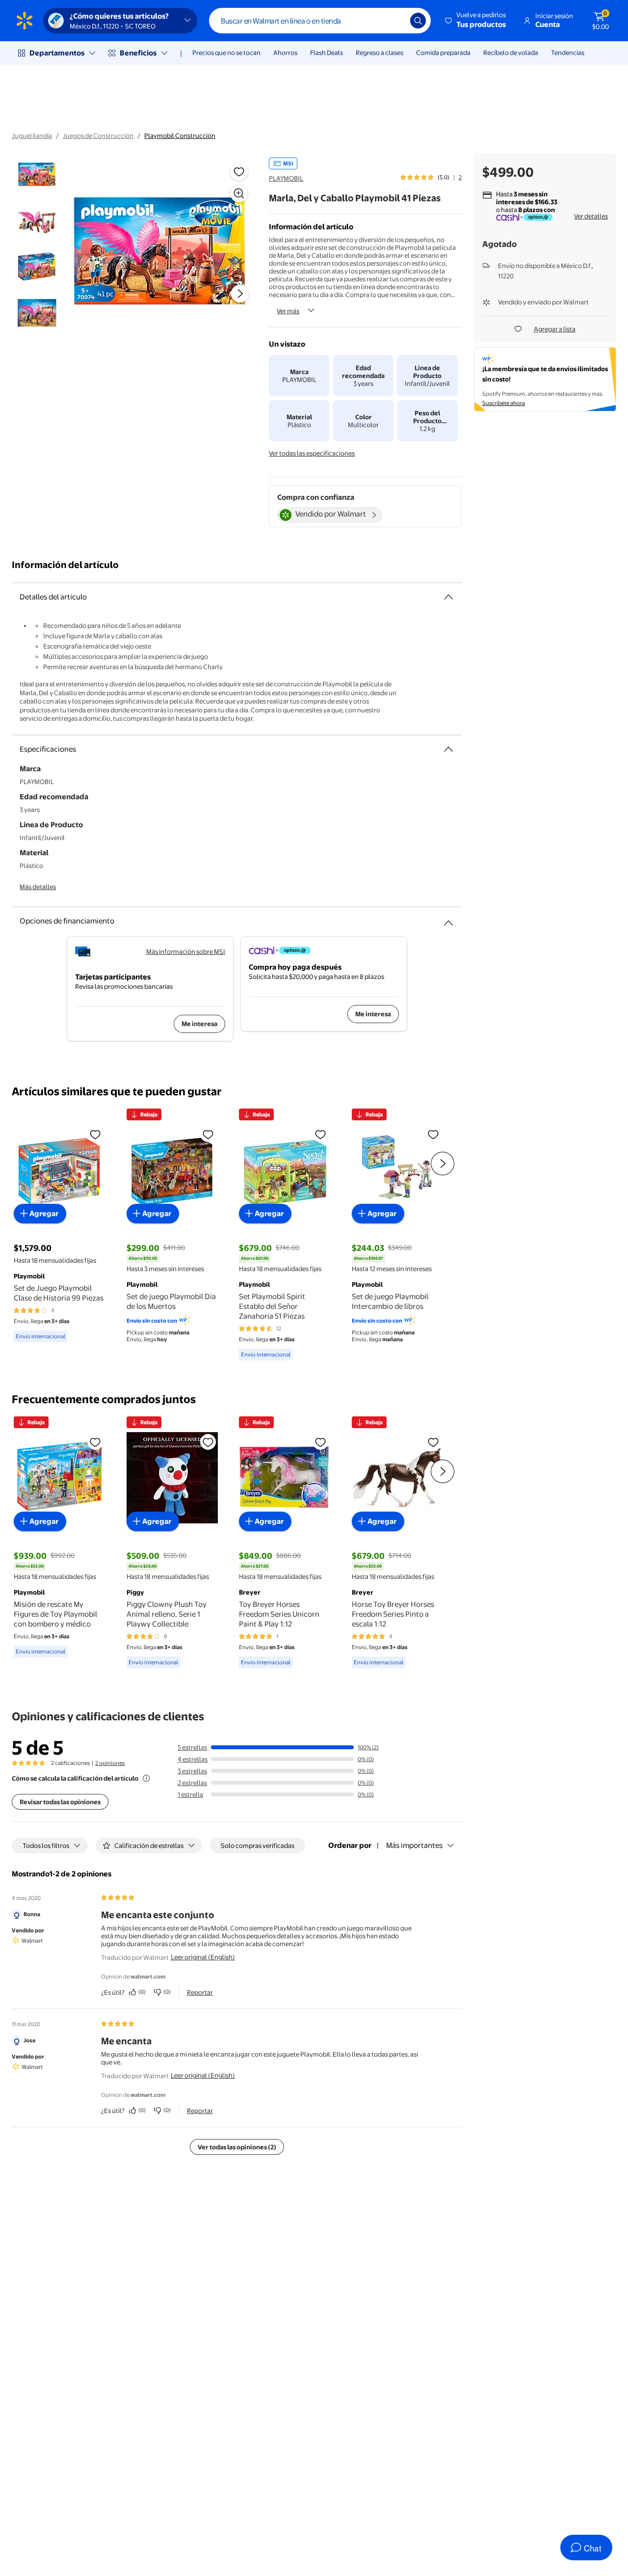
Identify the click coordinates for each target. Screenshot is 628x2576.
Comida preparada (443, 53)
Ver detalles (591, 216)
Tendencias (568, 53)
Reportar (200, 1992)
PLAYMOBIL (286, 178)
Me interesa (199, 1024)
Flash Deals (327, 53)
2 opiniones (110, 1763)
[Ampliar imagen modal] (239, 193)
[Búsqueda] (418, 21)
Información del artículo (65, 565)
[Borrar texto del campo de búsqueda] (395, 21)
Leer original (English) (203, 1957)
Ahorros (285, 53)
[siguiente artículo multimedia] (240, 294)
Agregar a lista (555, 329)
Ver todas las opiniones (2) (237, 2147)
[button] (476, 21)
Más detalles (38, 887)
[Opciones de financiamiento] (448, 919)
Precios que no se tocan (226, 53)
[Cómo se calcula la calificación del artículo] (146, 1778)
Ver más (288, 311)
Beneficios (138, 53)
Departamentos (57, 53)
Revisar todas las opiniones (60, 1802)
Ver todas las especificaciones (312, 453)
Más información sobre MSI (186, 951)
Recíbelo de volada (511, 53)
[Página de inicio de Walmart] (25, 21)
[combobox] (320, 21)
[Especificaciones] (448, 749)
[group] (431, 177)
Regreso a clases (379, 53)
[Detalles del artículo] (448, 597)
